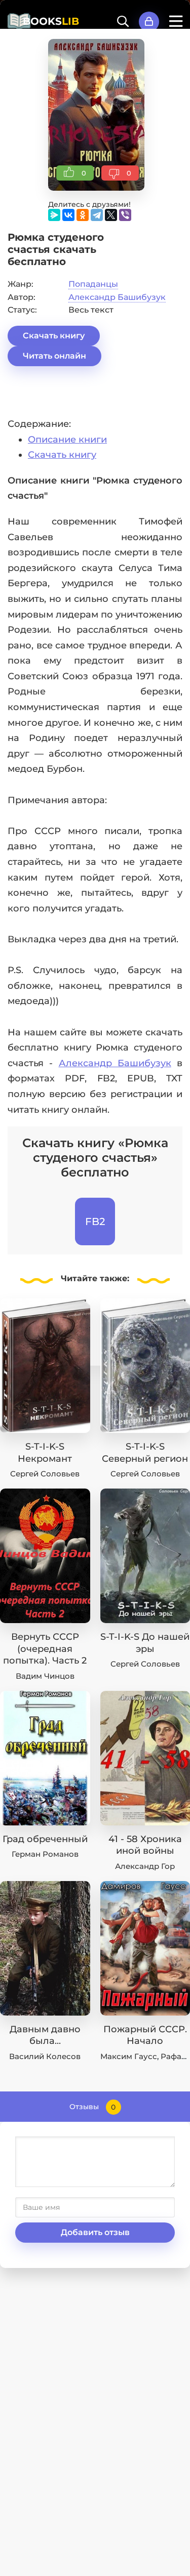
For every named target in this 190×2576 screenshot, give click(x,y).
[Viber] (125, 215)
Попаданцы (93, 284)
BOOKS (51, 21)
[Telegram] (97, 215)
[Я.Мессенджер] (54, 215)
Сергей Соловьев (45, 1474)
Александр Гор (145, 1866)
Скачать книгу (54, 336)
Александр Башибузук (117, 297)
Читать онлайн (54, 356)
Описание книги (67, 440)
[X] (111, 215)
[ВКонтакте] (68, 215)
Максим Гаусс (129, 2056)
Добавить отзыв (95, 2232)
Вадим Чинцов (45, 1676)
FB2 (95, 1221)
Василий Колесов (45, 2056)
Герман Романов (45, 1854)
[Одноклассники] (83, 215)
